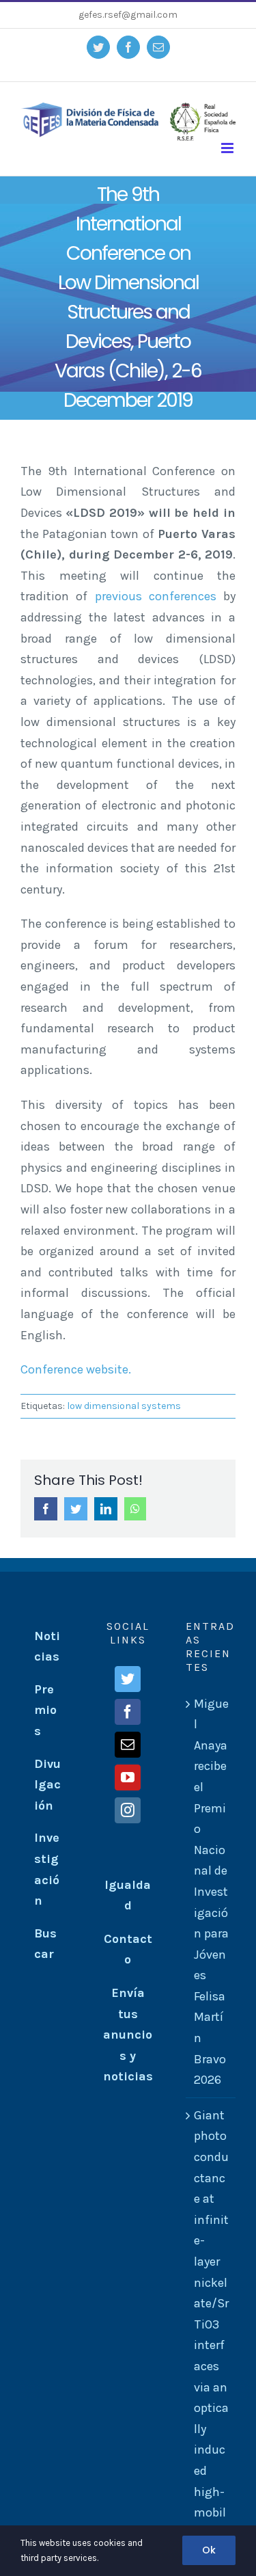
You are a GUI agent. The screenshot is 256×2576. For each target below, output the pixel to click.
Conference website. (76, 1369)
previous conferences (156, 596)
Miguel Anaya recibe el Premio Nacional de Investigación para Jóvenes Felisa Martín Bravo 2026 (211, 1892)
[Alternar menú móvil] (228, 148)
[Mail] (128, 1745)
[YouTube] (128, 1777)
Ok (209, 2550)
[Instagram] (128, 1810)
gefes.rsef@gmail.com (128, 15)
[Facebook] (128, 1712)
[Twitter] (128, 1679)
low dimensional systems (124, 1406)
